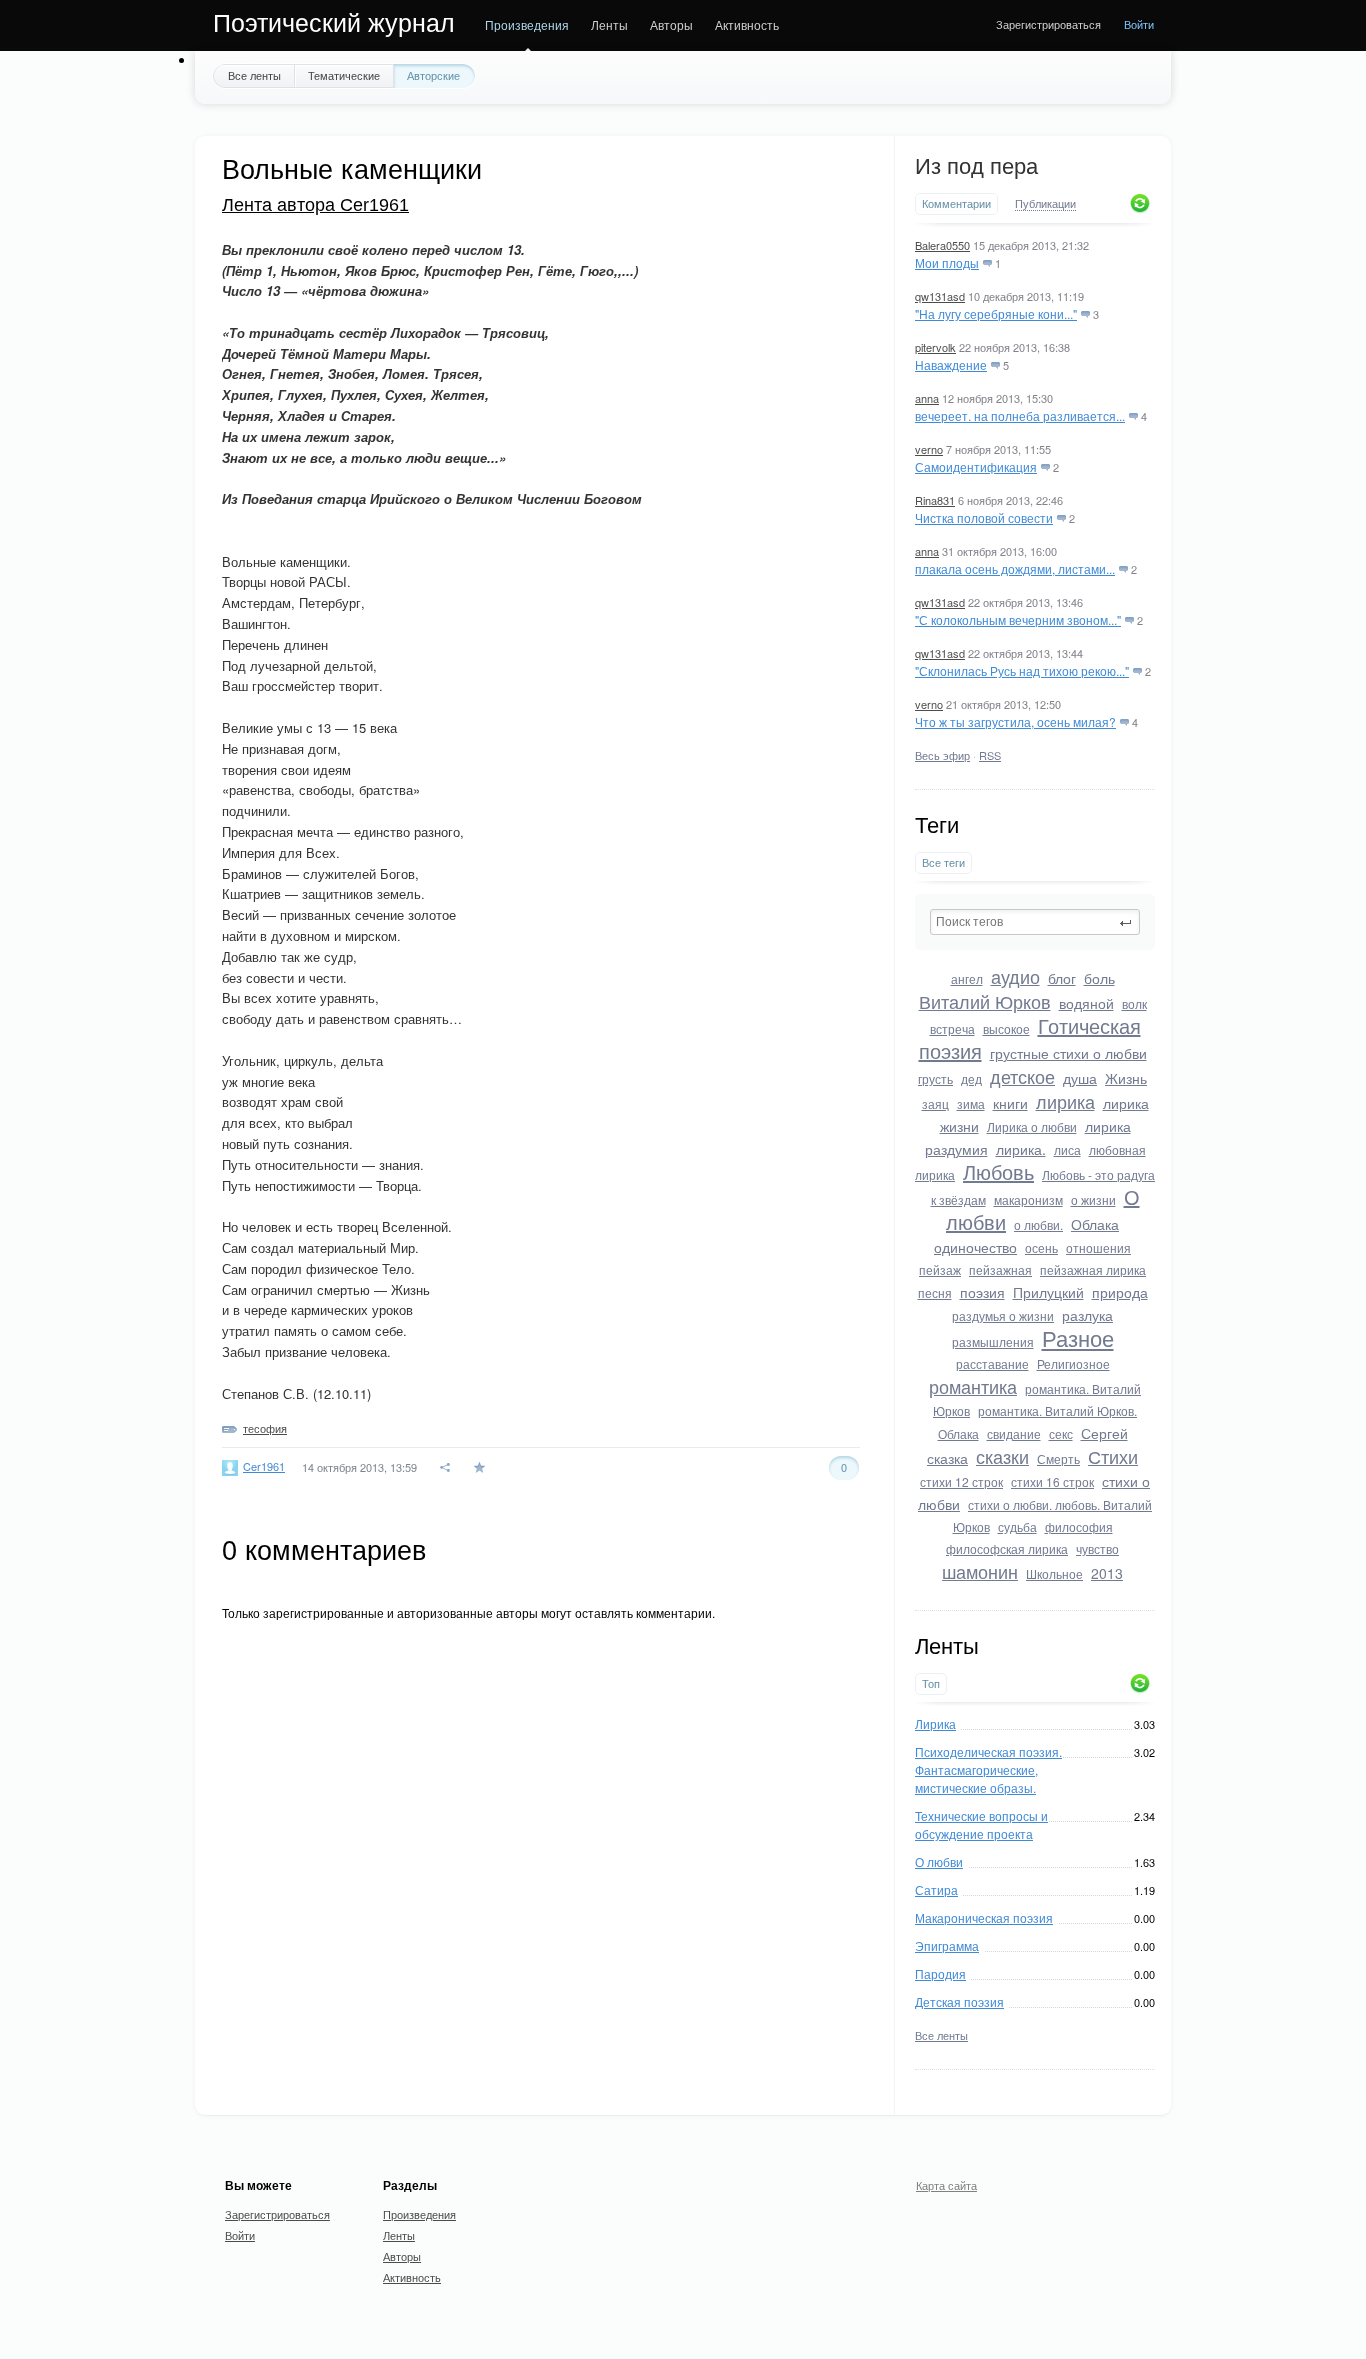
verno (929, 449)
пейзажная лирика (1093, 1269)
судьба (1017, 1526)
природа (1120, 1292)
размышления (993, 1341)
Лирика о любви (1032, 1126)
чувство (1097, 1548)
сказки (1002, 1456)
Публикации (1045, 204)
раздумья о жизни (1003, 1315)
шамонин (980, 1571)
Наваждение (951, 364)
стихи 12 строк (961, 1481)
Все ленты (254, 75)
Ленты (609, 24)
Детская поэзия (959, 2001)
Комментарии (956, 203)
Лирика (935, 1723)
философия (1079, 1526)
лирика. (1021, 1149)
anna (927, 398)
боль (1099, 978)
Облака (1095, 1224)
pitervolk (935, 347)
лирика (1065, 1101)
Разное (1078, 1337)
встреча (952, 1028)
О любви (939, 1861)
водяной (1086, 1003)
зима (971, 1103)
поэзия (982, 1292)
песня (935, 1292)
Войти (1139, 24)
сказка (947, 1458)
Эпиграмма (947, 1945)
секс (1061, 1433)
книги (1010, 1103)
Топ (931, 1683)
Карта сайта (946, 2185)
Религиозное (1073, 1363)
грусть (935, 1078)
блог (1062, 978)
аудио (1015, 976)
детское (1022, 1076)
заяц (935, 1103)
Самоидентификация (976, 466)
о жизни (1093, 1199)
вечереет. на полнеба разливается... (1020, 415)
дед (971, 1078)
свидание (1014, 1433)
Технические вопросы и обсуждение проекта (981, 1824)
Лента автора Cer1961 (315, 205)
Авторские (433, 75)
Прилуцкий (1048, 1292)
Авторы (671, 24)
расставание (992, 1363)
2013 (1107, 1573)
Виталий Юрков (985, 1001)
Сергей (1104, 1433)
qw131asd (940, 296)
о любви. (1038, 1224)
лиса (1067, 1149)
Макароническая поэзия (984, 1917)
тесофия (265, 1428)
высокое (1006, 1028)
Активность (747, 24)
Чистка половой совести (984, 517)
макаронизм (1028, 1199)
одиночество (975, 1247)
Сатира (936, 1889)
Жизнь (1126, 1078)
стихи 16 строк (1052, 1481)
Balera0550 (942, 245)
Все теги (943, 862)
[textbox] (1035, 922)
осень (1041, 1247)
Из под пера (976, 166)
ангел (967, 978)
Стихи (1113, 1456)
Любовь (998, 1171)
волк (1134, 1003)
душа (1080, 1078)
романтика (973, 1386)
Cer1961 (264, 1466)
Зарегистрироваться (1048, 24)
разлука (1087, 1315)
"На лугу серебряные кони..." (996, 313)
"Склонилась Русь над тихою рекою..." (1022, 670)
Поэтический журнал (334, 23)
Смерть (1058, 1458)
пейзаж (940, 1269)
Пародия (940, 1973)
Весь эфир (942, 755)
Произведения (527, 24)
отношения (1098, 1247)
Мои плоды (947, 262)
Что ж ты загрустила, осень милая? (1015, 721)
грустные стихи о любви (1068, 1053)
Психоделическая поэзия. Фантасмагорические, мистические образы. (988, 1769)
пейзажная (1000, 1269)
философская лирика (1007, 1548)
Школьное (1054, 1573)
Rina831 (935, 500)
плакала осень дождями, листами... (1015, 568)
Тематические (344, 75)
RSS (990, 755)
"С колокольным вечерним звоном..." (1018, 619)
